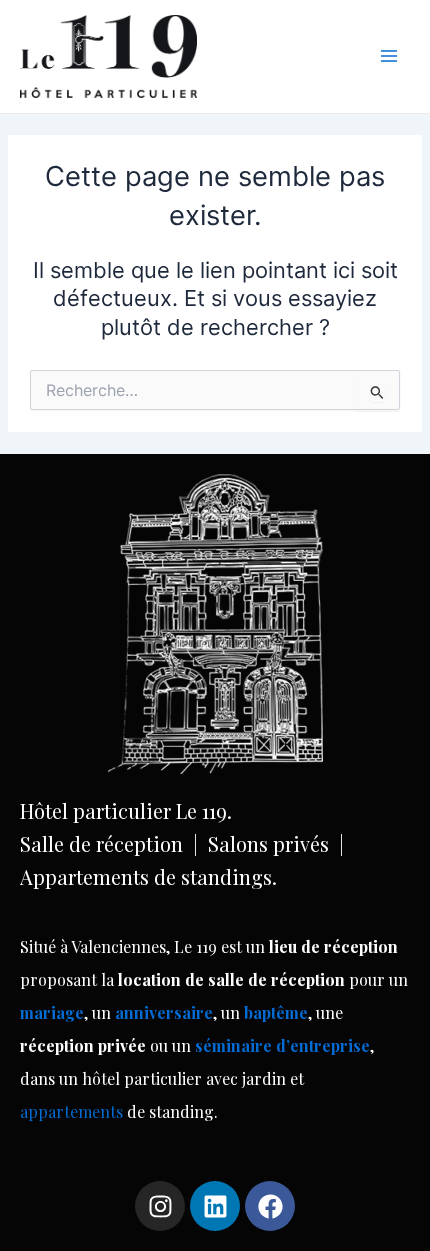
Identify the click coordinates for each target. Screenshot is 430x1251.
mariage (52, 1012)
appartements (73, 1111)
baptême (276, 1012)
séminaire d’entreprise (282, 1045)
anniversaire (164, 1012)
